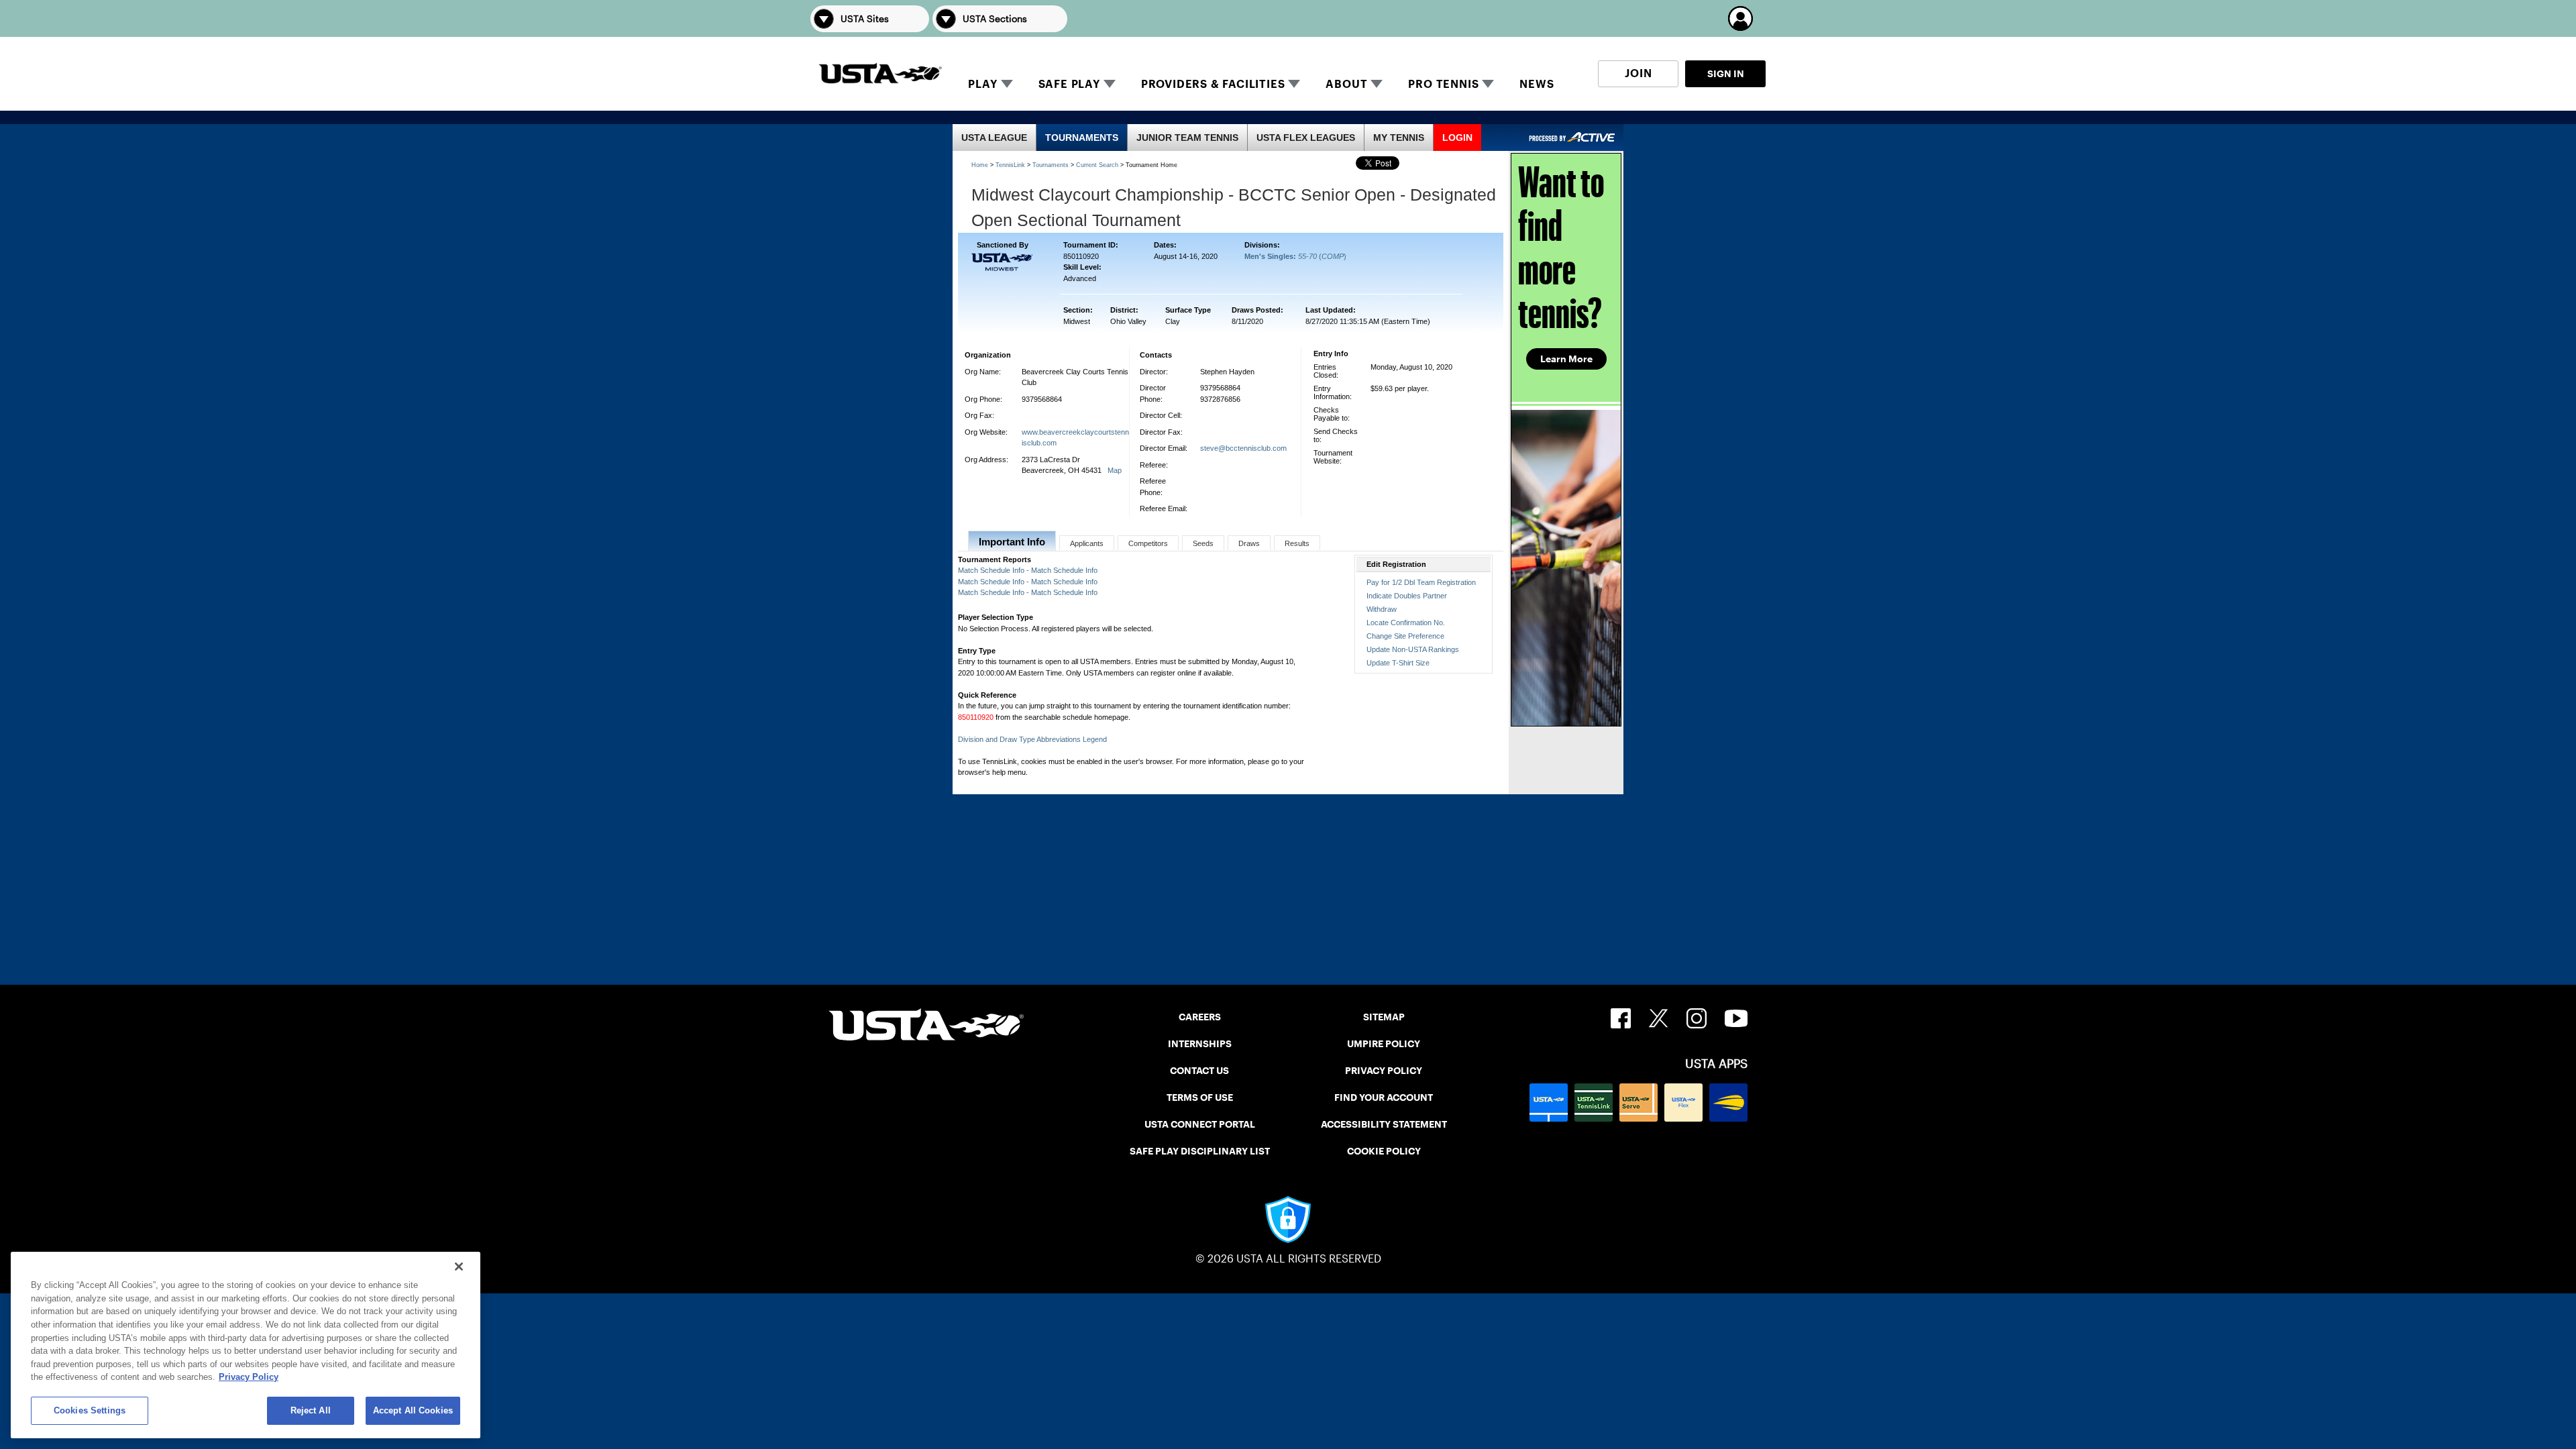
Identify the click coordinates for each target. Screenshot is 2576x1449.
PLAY (982, 84)
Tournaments (1051, 165)
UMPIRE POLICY (1384, 1044)
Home (980, 165)
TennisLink (1010, 165)
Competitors (1148, 543)
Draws (1249, 543)
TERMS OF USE (1200, 1097)
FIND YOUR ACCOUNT (1384, 1097)
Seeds (1203, 543)
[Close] (459, 1267)
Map (1115, 470)
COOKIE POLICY (1384, 1151)
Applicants (1087, 543)
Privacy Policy (249, 1377)
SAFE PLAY (1069, 84)
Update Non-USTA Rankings (1413, 649)
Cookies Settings (90, 1410)
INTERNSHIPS (1200, 1044)
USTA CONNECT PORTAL (1200, 1124)
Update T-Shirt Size (1398, 663)
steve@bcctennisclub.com (1243, 448)
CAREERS (1200, 1017)
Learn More (1566, 359)
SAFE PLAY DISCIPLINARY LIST (1200, 1151)
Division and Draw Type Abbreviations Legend (1032, 739)
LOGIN (1457, 138)
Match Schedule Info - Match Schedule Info (1028, 570)
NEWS (1537, 84)
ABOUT (1346, 84)
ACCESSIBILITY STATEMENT (1384, 1124)
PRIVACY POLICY (1384, 1071)
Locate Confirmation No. (1406, 623)
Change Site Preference (1405, 636)
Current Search (1097, 165)
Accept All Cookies (413, 1410)
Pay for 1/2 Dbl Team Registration (1421, 582)
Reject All (311, 1410)
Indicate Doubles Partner (1407, 596)
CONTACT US (1199, 1071)
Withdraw (1382, 609)
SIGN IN (1726, 74)
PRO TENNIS (1443, 84)
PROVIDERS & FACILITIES (1213, 84)
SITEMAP (1384, 1017)
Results (1297, 543)
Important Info (1012, 542)
